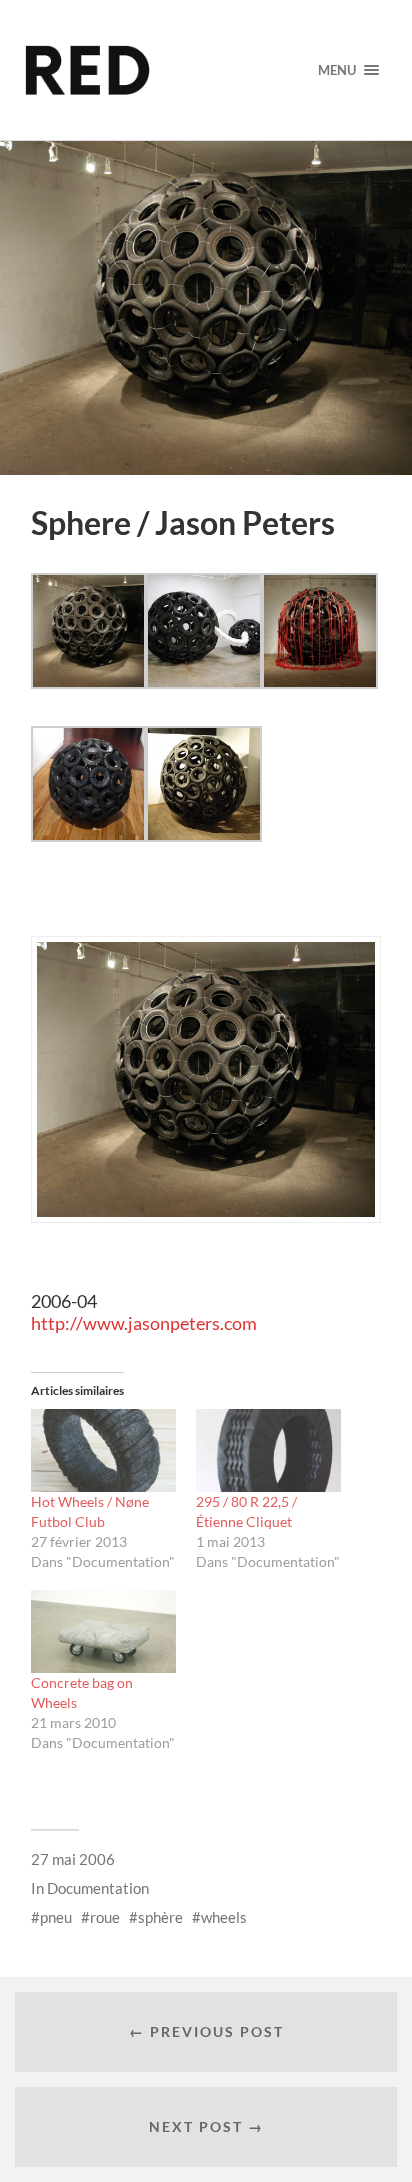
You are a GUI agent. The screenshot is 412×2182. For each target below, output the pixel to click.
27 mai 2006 (73, 1859)
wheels (224, 1917)
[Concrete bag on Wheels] (103, 1631)
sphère (160, 1917)
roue (105, 1917)
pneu (56, 1917)
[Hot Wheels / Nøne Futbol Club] (103, 1450)
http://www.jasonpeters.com (144, 1323)
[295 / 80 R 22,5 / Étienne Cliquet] (268, 1450)
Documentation (98, 1888)
